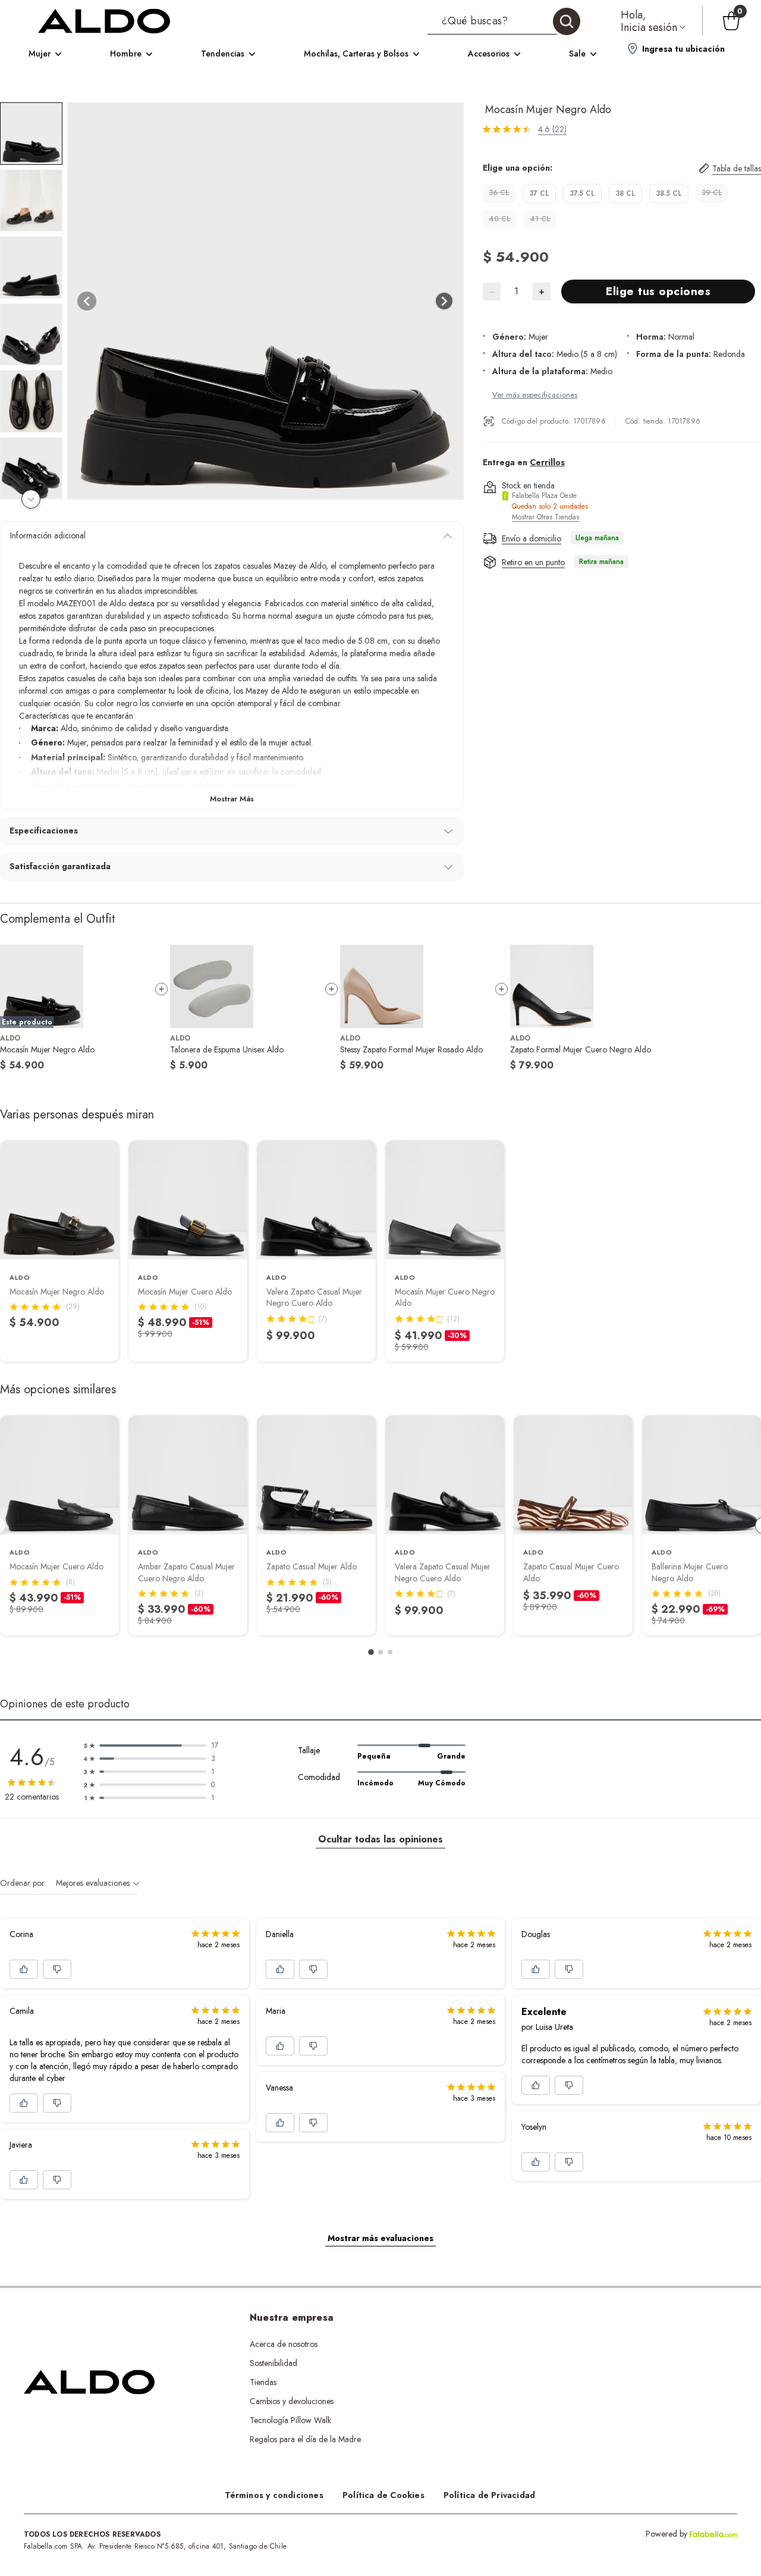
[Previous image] (87, 301)
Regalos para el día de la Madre (305, 2439)
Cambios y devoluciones (292, 2401)
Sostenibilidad (273, 2363)
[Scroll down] (31, 499)
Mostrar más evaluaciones (380, 2238)
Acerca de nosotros (284, 2344)
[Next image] (444, 301)
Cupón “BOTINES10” (501, 2344)
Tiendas (263, 2382)
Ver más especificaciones (535, 394)
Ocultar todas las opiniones (380, 1839)
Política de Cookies (383, 2495)
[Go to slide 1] (371, 1652)
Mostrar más (232, 799)
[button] (504, 21)
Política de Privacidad (489, 2495)
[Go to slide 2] (380, 1652)
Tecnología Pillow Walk (290, 2420)
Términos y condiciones (274, 2495)
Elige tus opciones (658, 291)
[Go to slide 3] (390, 1652)
